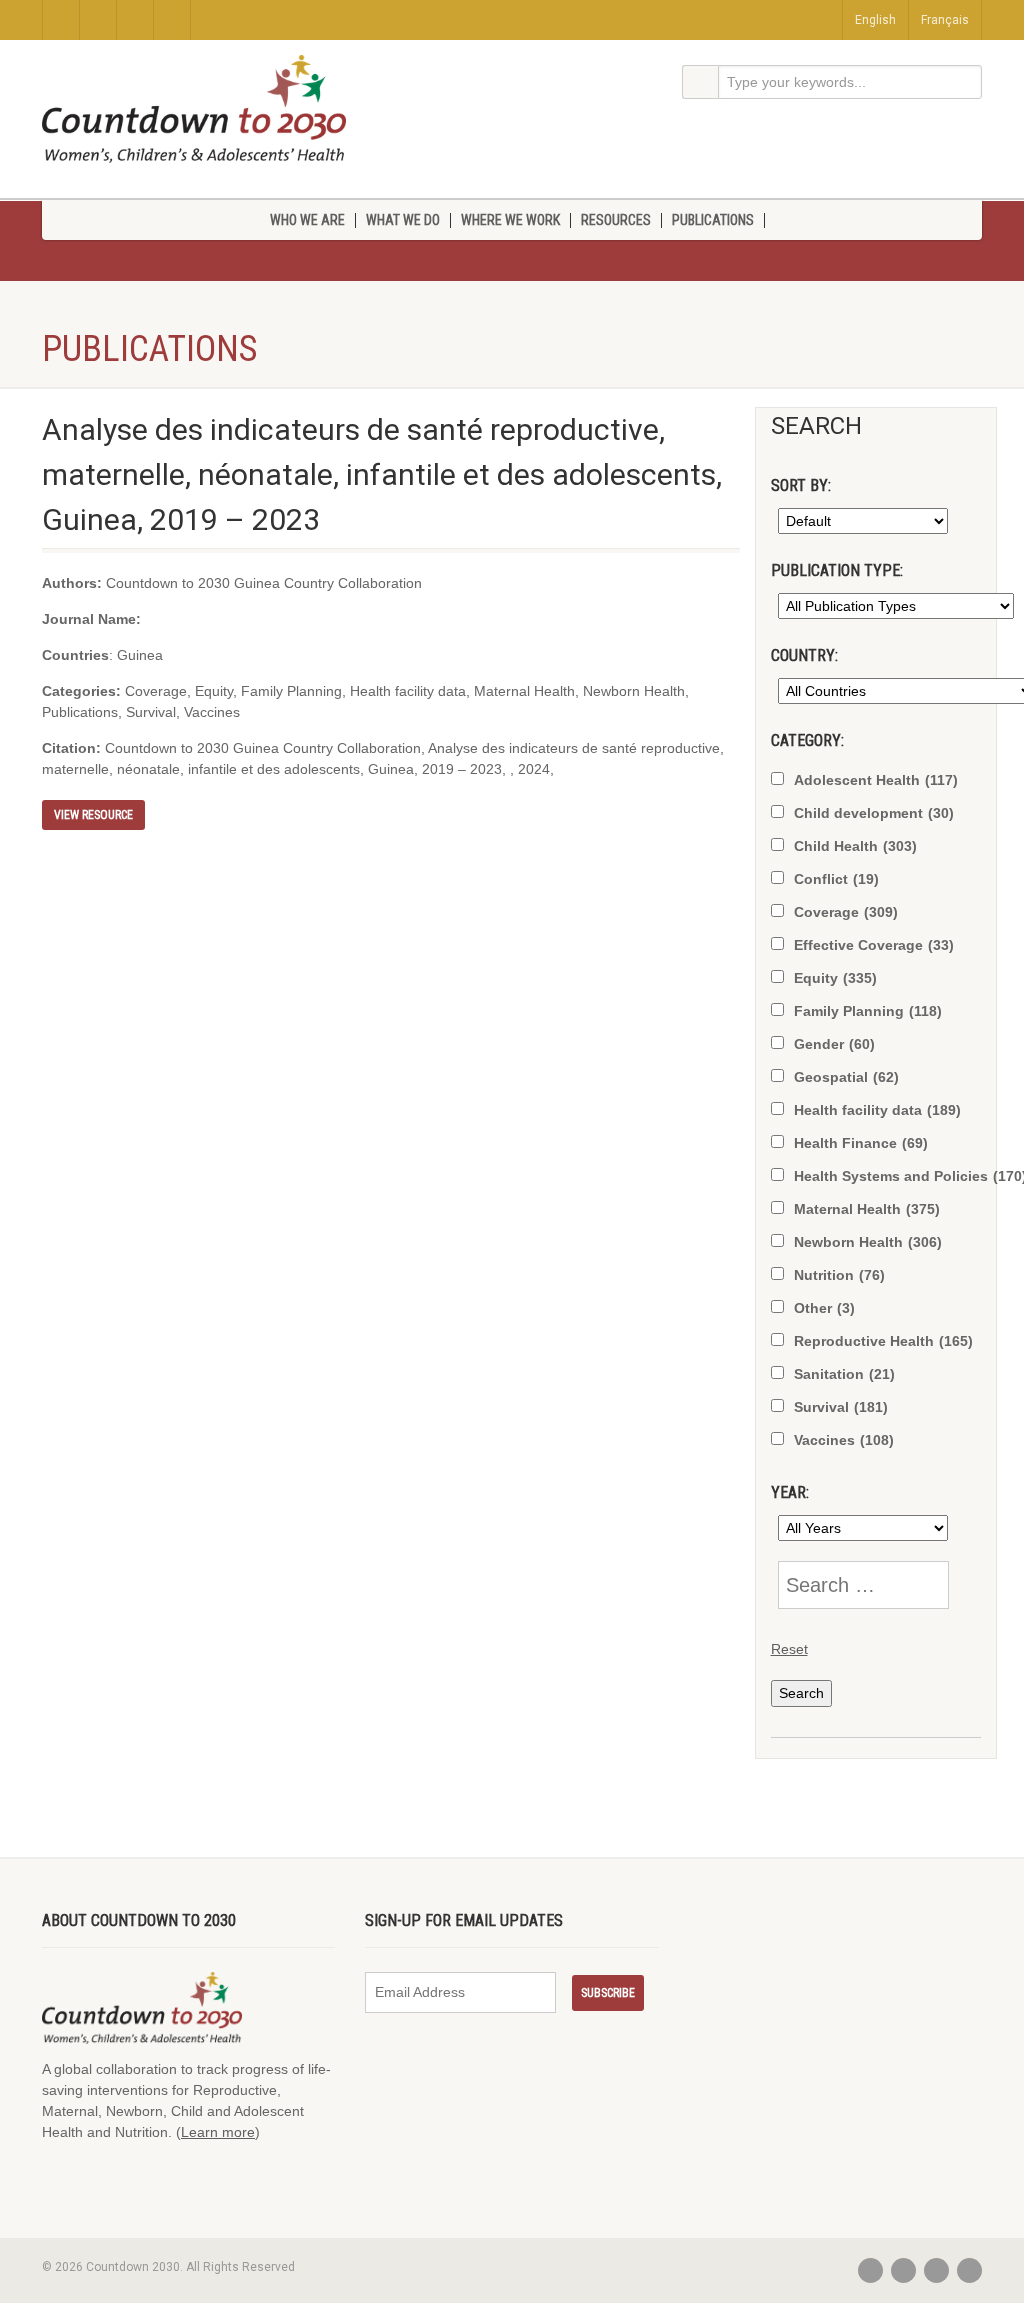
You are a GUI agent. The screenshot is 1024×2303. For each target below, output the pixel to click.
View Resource (93, 815)
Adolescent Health (876, 780)
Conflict (836, 879)
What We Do (403, 220)
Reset (789, 1649)
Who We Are (307, 220)
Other (824, 1308)
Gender (834, 1044)
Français (945, 20)
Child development (874, 813)
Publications (713, 220)
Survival (841, 1407)
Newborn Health (868, 1242)
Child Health (855, 846)
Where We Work (510, 220)
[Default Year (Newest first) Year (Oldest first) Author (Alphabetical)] (859, 521)
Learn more (218, 2132)
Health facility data (877, 1110)
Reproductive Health (883, 1341)
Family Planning (868, 1011)
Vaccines (844, 1440)
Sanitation (844, 1374)
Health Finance (861, 1143)
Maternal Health (867, 1209)
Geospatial (846, 1077)
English (875, 20)
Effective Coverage (874, 945)
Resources (616, 220)
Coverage (846, 912)
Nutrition (839, 1275)
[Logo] (194, 109)
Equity (835, 978)
